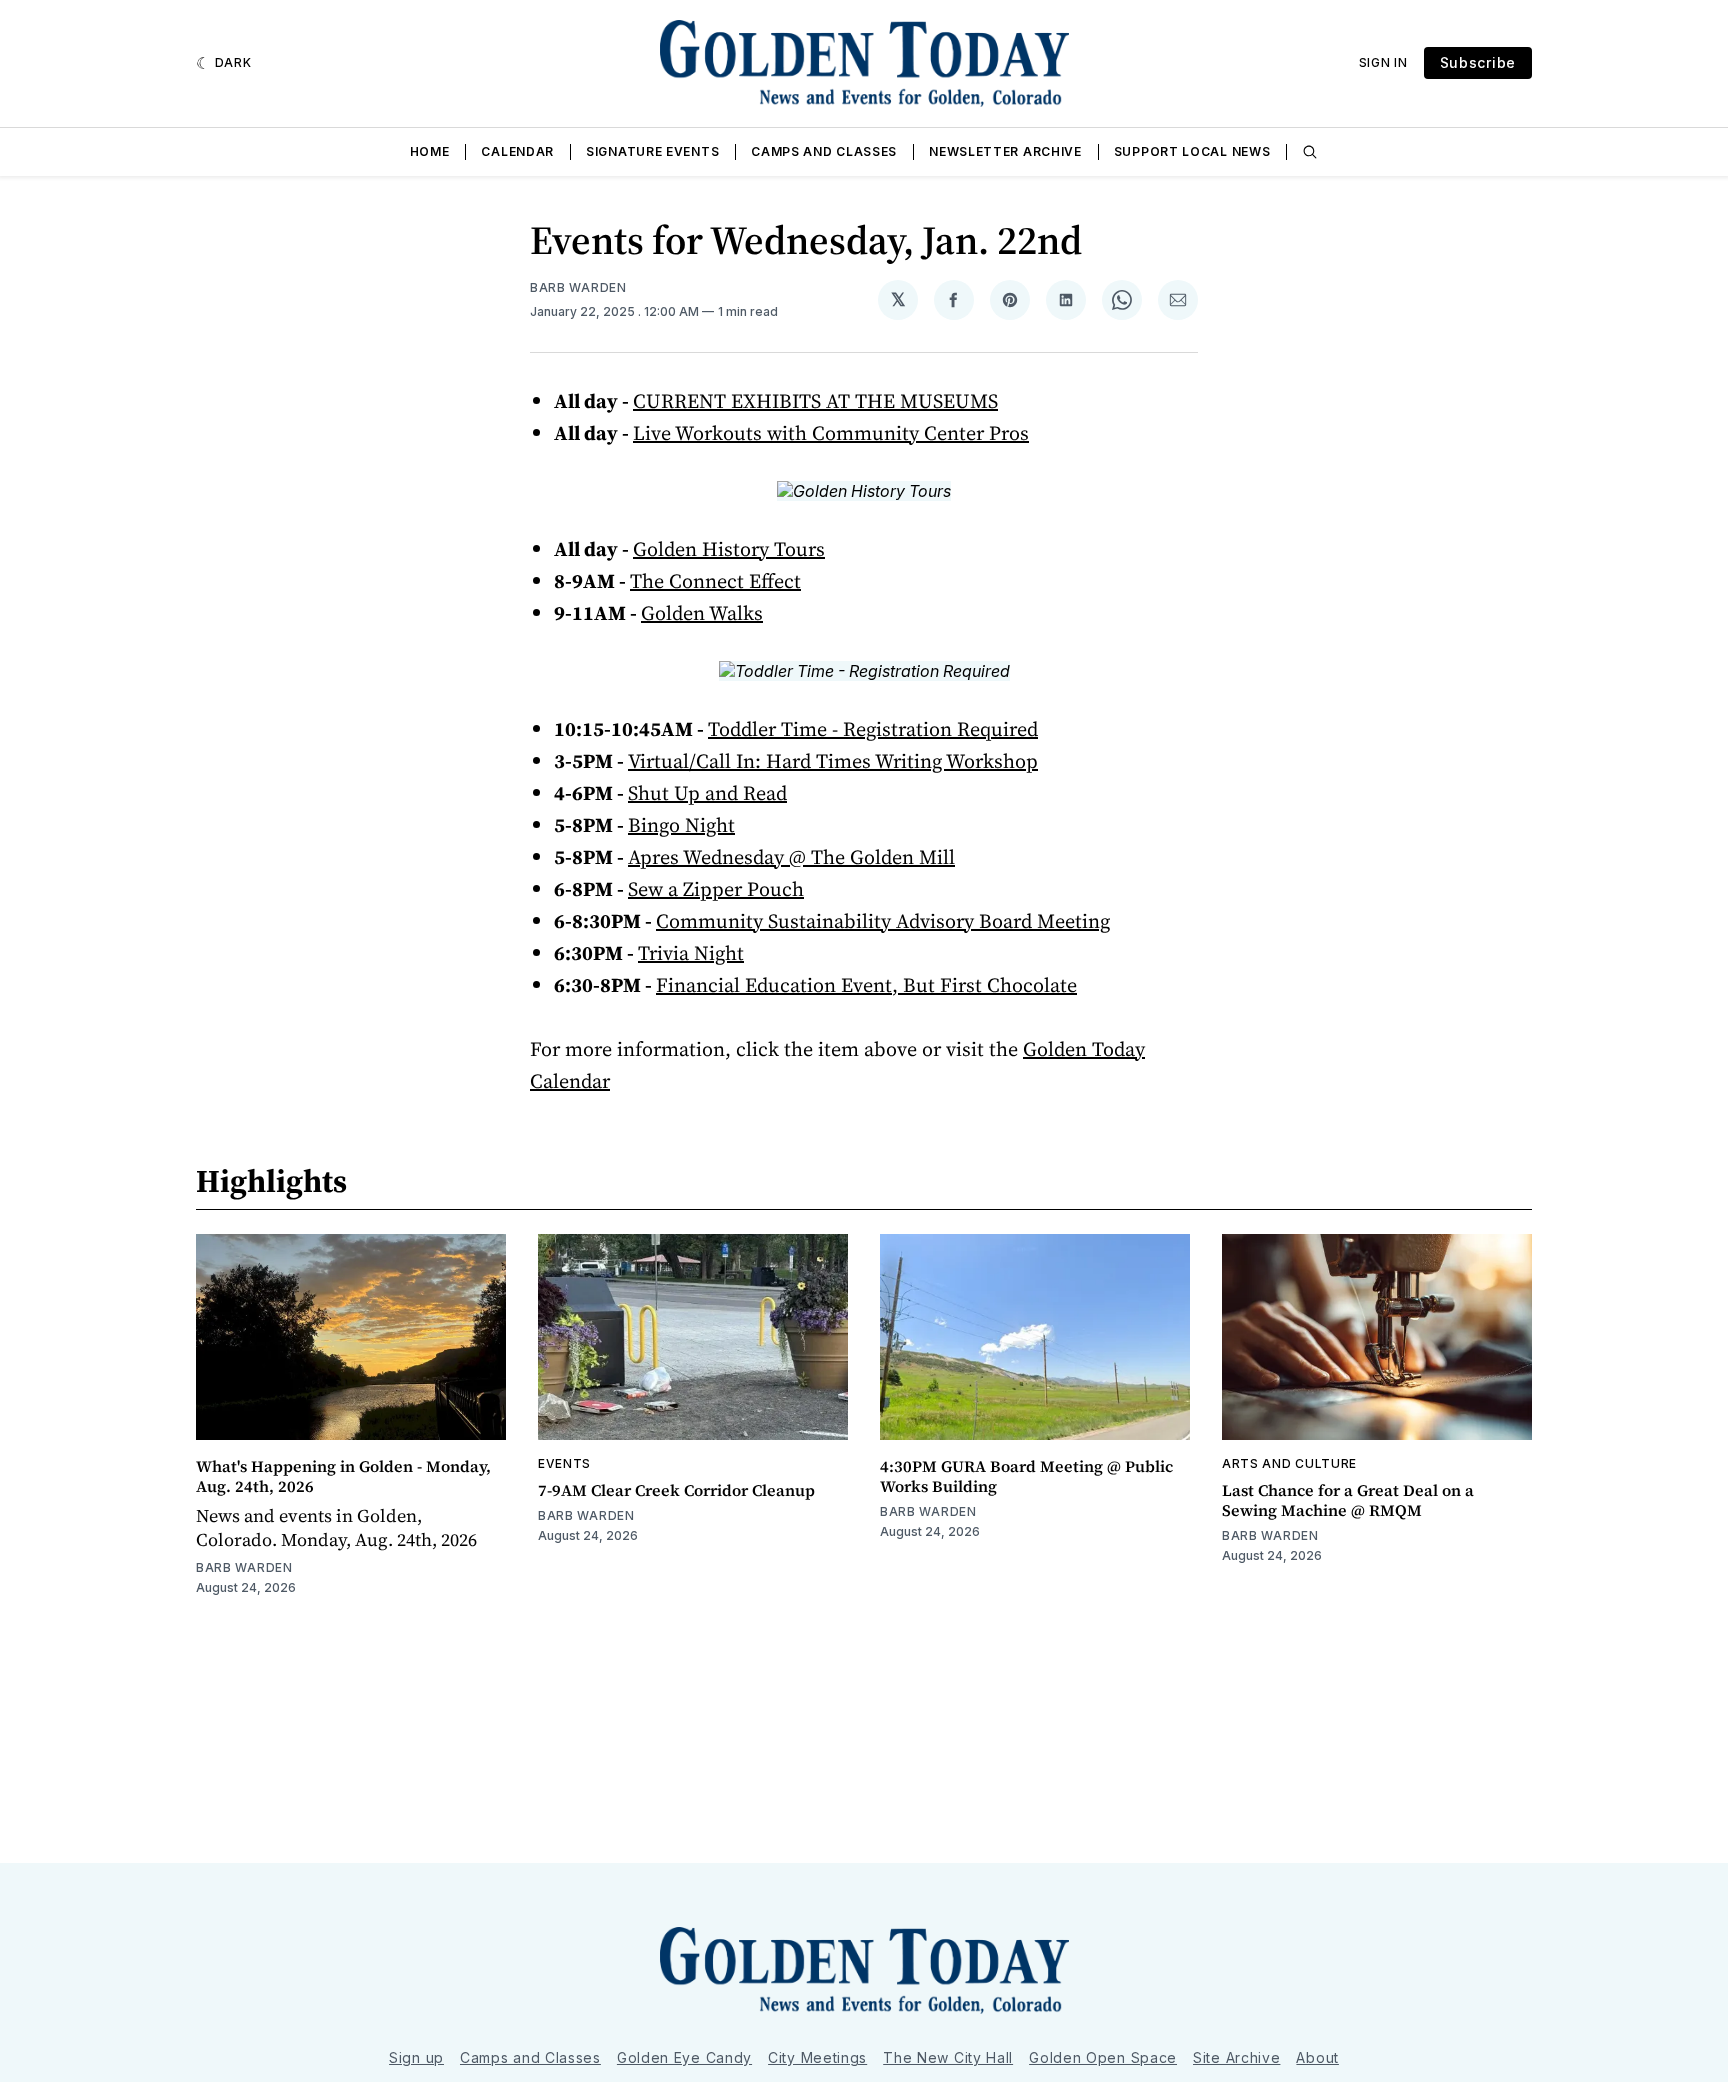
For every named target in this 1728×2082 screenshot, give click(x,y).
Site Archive (1236, 2057)
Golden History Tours (729, 549)
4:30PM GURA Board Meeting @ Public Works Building (1026, 1476)
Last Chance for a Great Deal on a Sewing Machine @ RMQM (1348, 1500)
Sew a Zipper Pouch (716, 889)
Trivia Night (691, 953)
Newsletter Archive (1005, 151)
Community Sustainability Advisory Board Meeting (883, 921)
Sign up (416, 2057)
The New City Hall (948, 2057)
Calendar (517, 151)
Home (430, 151)
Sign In (1383, 62)
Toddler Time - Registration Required (873, 729)
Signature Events (652, 151)
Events (564, 1463)
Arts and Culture (1289, 1463)
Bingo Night (681, 825)
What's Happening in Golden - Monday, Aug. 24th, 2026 (343, 1476)
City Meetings (817, 2057)
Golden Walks (702, 613)
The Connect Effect (715, 581)
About (1317, 2057)
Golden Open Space (1103, 2057)
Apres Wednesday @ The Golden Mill (791, 857)
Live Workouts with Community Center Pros (831, 433)
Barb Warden (578, 287)
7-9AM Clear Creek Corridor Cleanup (676, 1490)
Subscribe (1478, 62)
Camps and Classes (824, 151)
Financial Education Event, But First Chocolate (866, 985)
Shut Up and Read (707, 793)
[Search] (1310, 152)
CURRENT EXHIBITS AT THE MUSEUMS (815, 401)
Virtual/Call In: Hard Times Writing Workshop (833, 761)
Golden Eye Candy (684, 2057)
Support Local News (1192, 151)
